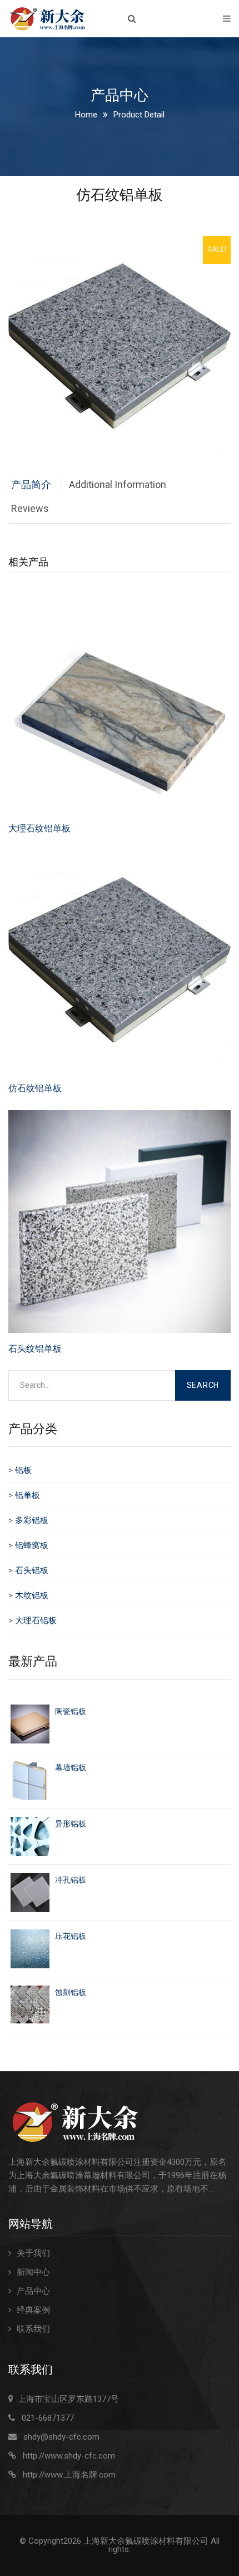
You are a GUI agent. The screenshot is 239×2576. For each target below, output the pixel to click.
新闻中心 (33, 2272)
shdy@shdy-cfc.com (61, 2437)
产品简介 (31, 484)
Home (86, 115)
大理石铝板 (36, 1621)
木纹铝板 (32, 1595)
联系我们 (33, 2329)
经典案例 (33, 2310)
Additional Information (118, 484)
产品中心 (33, 2291)
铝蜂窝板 (32, 1545)
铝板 (23, 1470)
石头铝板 (32, 1570)
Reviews (30, 508)
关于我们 (33, 2253)
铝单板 (28, 1495)
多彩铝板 (32, 1520)
